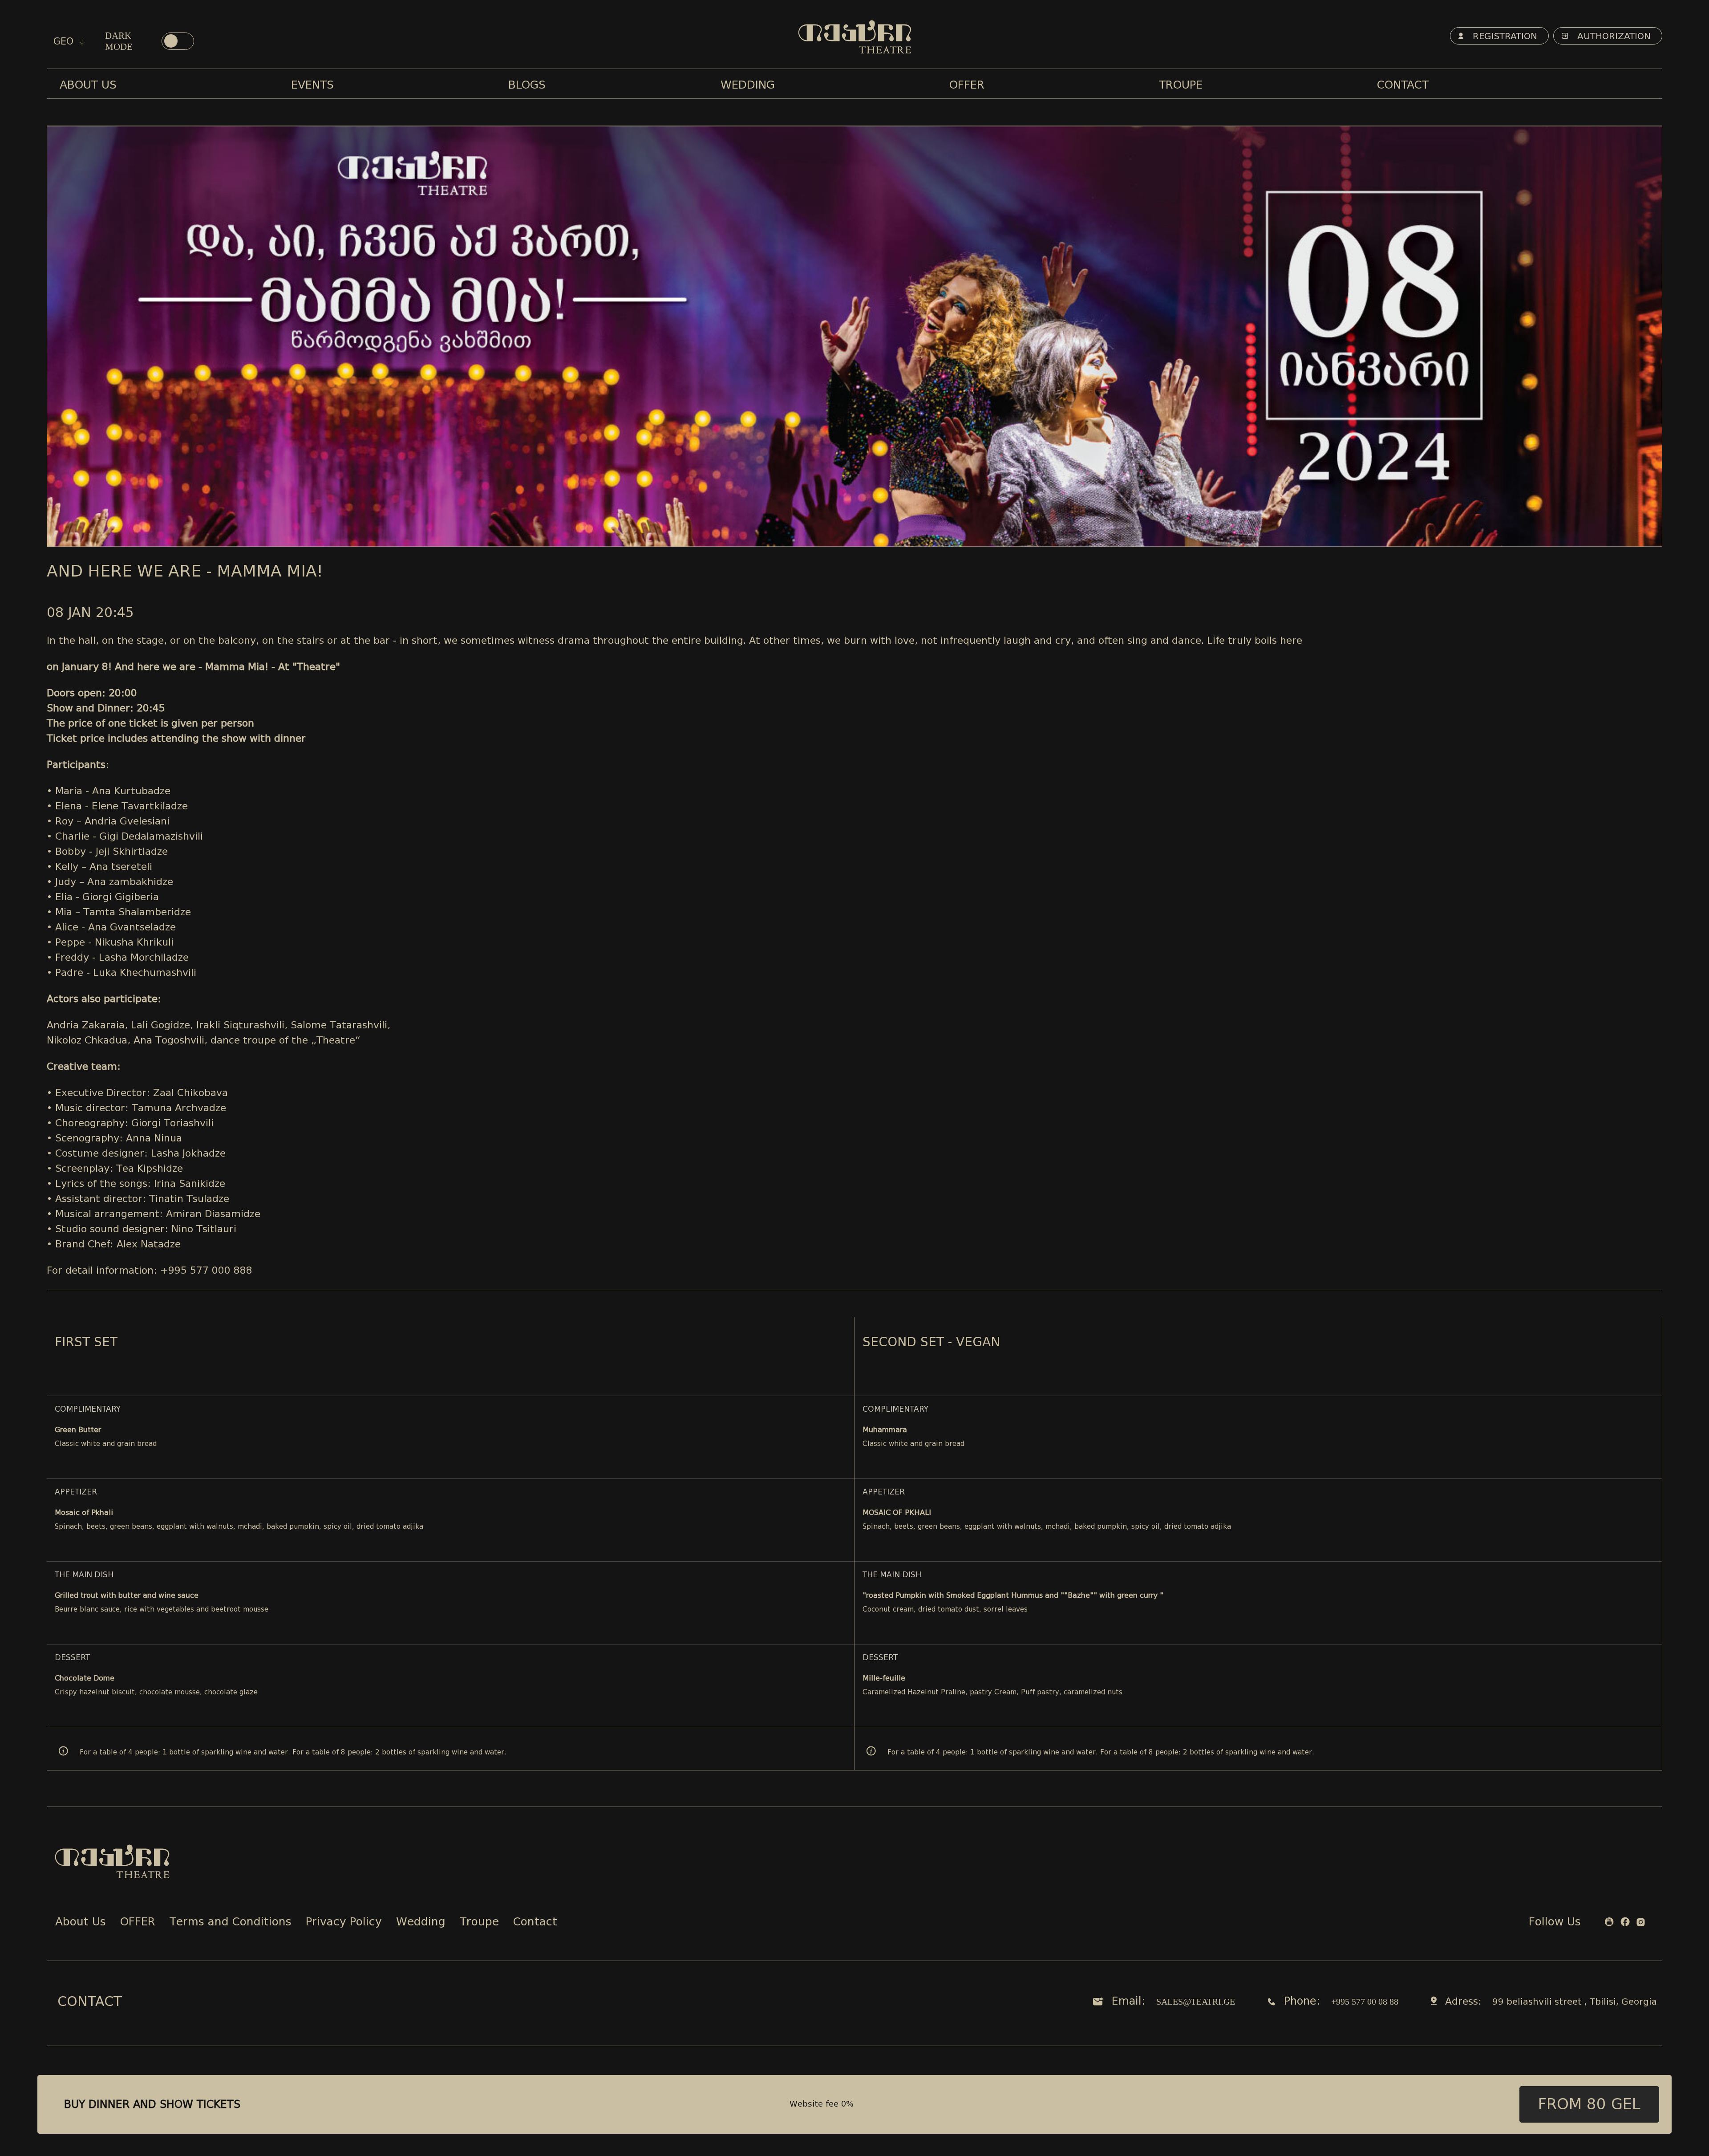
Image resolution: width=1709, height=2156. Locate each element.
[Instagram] (1641, 1923)
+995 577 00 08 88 (1365, 2002)
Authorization (1613, 36)
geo (65, 41)
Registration (1504, 36)
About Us (81, 1923)
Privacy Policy (344, 1923)
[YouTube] (1609, 1923)
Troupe (479, 1923)
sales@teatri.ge (1196, 2002)
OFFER (138, 1923)
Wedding (421, 1923)
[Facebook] (1625, 1923)
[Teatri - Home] (855, 37)
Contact (535, 1923)
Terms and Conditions (231, 1923)
